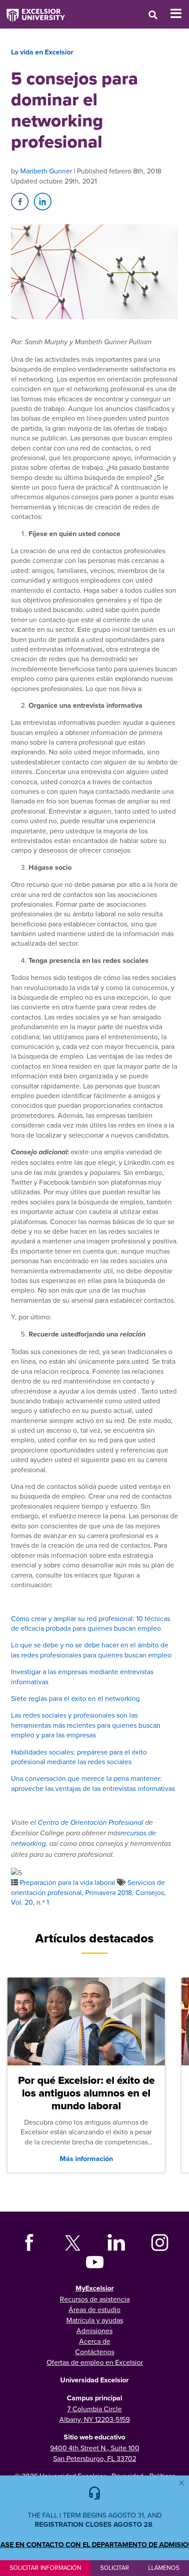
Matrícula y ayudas (95, 2320)
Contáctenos (95, 2352)
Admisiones (94, 2331)
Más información (86, 2159)
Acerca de (95, 2341)
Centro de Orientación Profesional (91, 1823)
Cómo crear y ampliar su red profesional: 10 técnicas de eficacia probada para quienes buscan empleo (91, 1623)
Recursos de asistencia (95, 2299)
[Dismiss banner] (182, 2483)
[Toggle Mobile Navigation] (180, 14)
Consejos (150, 1892)
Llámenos (164, 2568)
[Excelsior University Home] (33, 11)
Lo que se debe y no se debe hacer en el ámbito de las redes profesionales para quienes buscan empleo (91, 1650)
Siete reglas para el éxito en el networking (75, 1698)
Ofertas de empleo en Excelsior (95, 2362)
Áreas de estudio (94, 2309)
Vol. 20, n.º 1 (30, 1902)
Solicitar (115, 2568)
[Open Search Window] (153, 15)
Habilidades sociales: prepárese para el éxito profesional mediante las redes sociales (79, 1757)
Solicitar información (45, 2568)
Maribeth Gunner (46, 171)
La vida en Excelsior (42, 52)
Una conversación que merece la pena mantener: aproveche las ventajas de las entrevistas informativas (94, 1783)
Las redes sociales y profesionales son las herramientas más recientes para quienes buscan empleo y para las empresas (86, 1725)
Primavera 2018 (109, 1892)
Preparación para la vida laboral (67, 1882)
